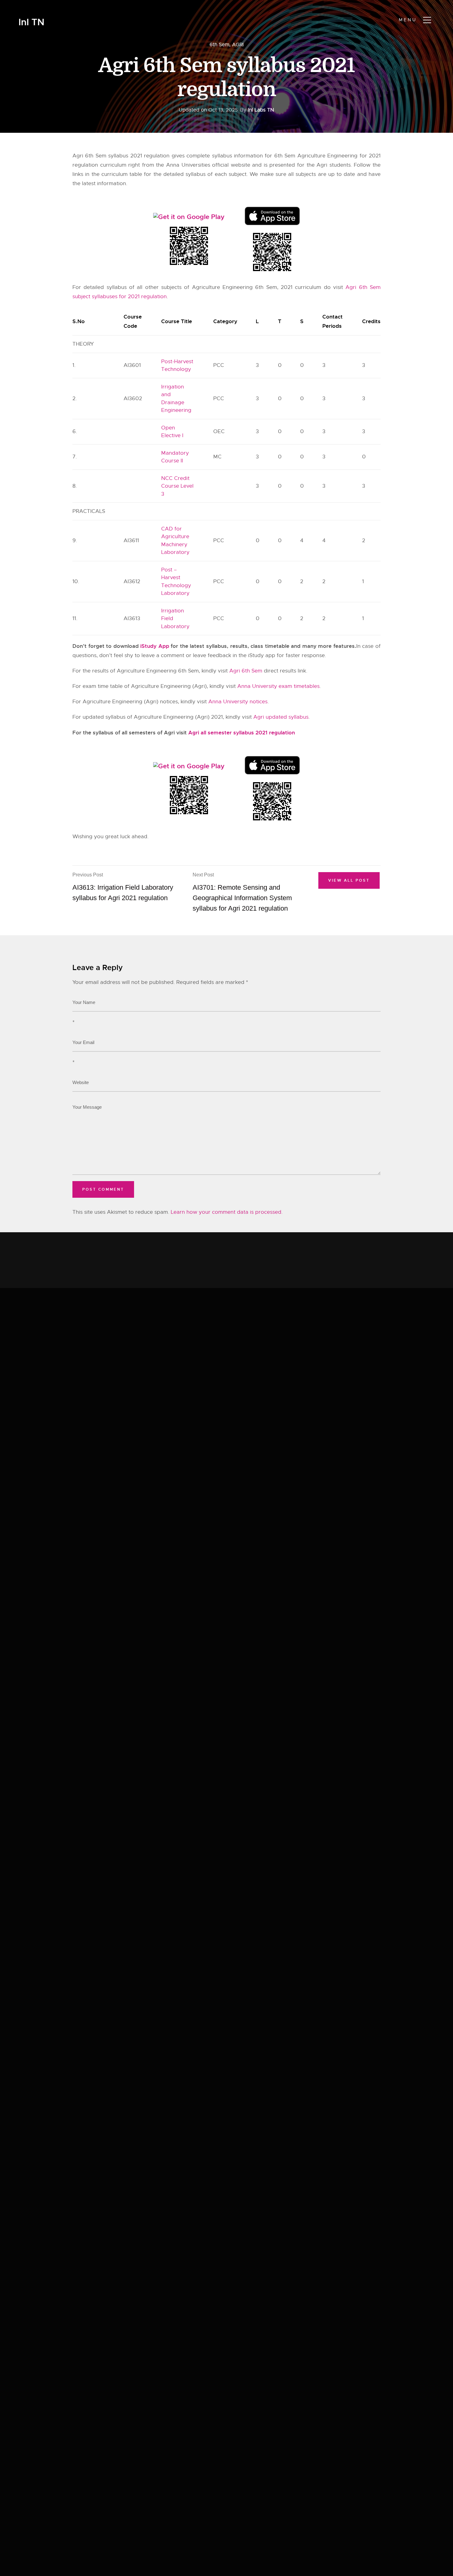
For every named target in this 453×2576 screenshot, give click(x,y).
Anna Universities (188, 165)
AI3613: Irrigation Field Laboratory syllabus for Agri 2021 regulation (123, 887)
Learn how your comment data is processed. (227, 1212)
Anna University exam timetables (278, 686)
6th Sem (219, 45)
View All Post (349, 880)
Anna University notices (238, 702)
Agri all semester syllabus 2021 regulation (242, 733)
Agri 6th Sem (246, 671)
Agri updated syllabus (281, 717)
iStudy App (155, 646)
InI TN (31, 22)
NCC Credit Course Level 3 (177, 486)
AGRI (238, 45)
